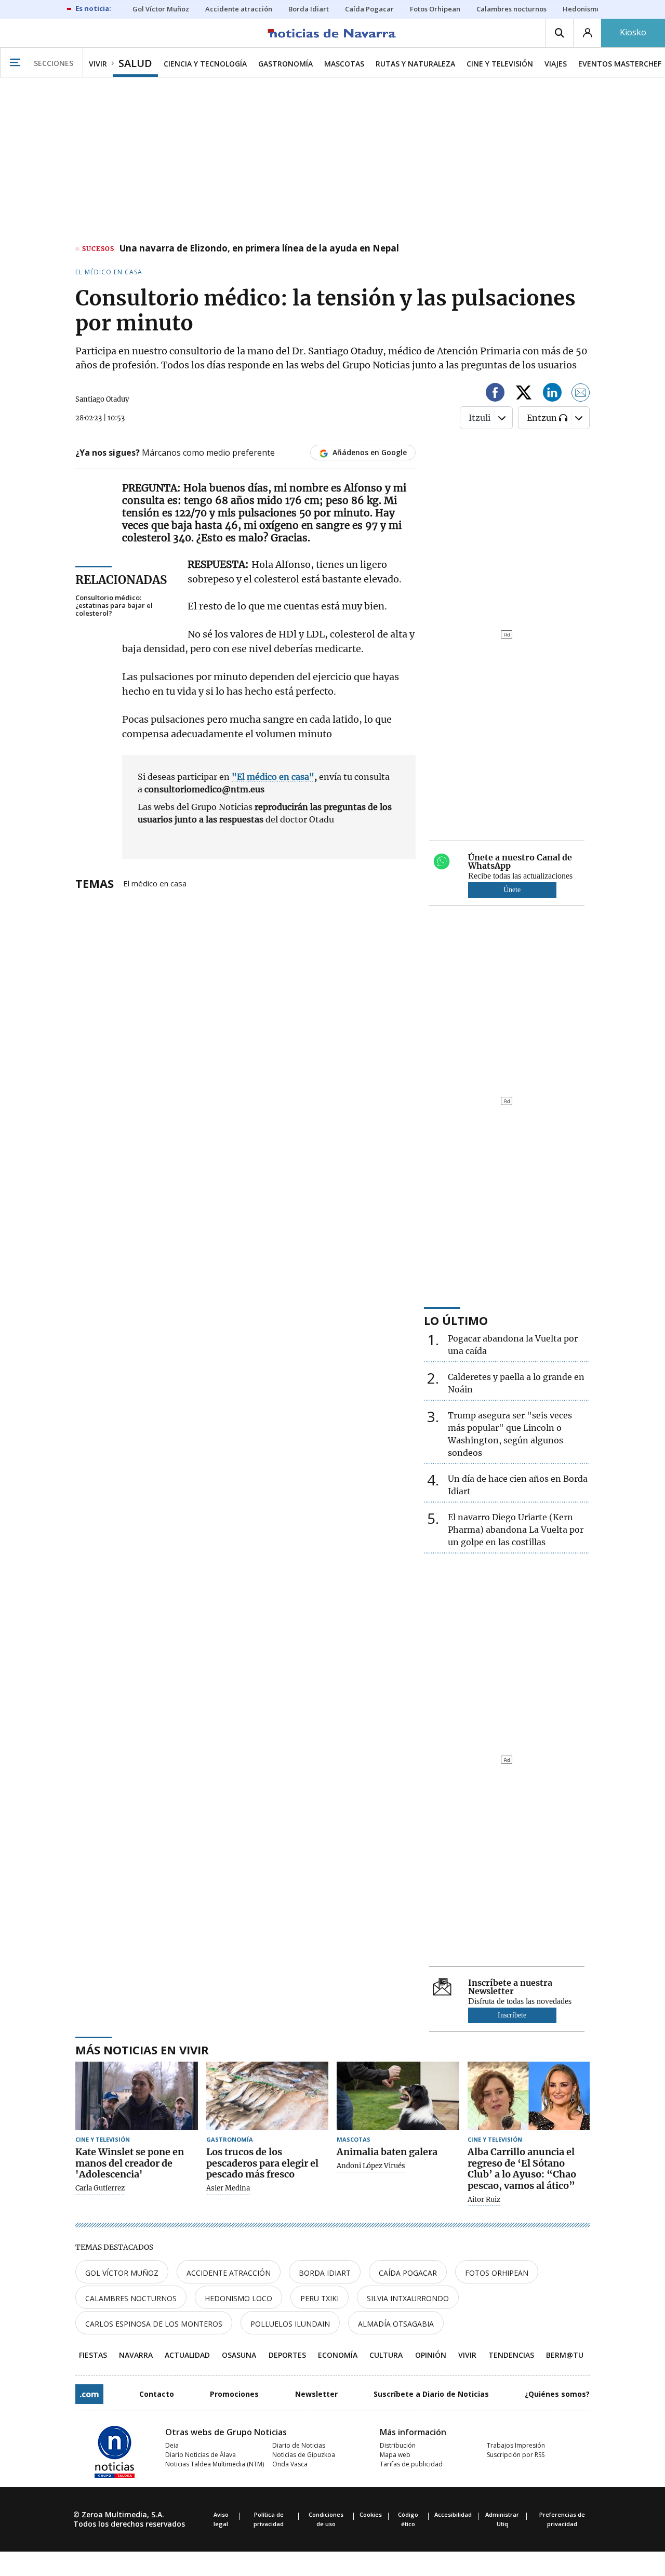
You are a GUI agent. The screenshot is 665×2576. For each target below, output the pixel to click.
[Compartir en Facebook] (495, 394)
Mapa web (395, 2455)
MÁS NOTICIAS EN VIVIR (142, 2050)
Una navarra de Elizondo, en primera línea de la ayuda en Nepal (259, 249)
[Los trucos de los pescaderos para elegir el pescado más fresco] (268, 2096)
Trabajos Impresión (516, 2445)
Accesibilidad (453, 2514)
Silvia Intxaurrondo (408, 2298)
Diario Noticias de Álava (201, 2455)
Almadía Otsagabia (396, 2324)
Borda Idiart (325, 2273)
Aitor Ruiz (484, 2200)
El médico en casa (155, 883)
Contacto (157, 2394)
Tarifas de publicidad (411, 2464)
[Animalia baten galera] (398, 2096)
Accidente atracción (229, 2273)
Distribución (398, 2445)
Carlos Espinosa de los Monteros (154, 2324)
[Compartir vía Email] (581, 394)
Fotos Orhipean (497, 2273)
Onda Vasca (290, 2464)
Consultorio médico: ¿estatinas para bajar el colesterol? (114, 606)
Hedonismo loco (238, 2298)
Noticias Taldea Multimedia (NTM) (215, 2464)
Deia (172, 2445)
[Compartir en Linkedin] (552, 394)
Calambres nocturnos (131, 2298)
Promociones (234, 2394)
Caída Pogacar (408, 2273)
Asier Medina (228, 2188)
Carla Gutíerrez (100, 2188)
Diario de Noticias (299, 2445)
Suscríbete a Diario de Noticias (431, 2394)
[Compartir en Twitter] (524, 394)
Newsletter (316, 2394)
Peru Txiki (320, 2298)
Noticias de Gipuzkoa (304, 2455)
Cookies (371, 2514)
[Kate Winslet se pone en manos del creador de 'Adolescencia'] (137, 2096)
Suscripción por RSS (516, 2455)
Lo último (456, 1320)
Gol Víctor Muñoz (122, 2273)
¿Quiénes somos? (557, 2394)
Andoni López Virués (371, 2166)
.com (89, 2394)
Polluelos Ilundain (290, 2324)
